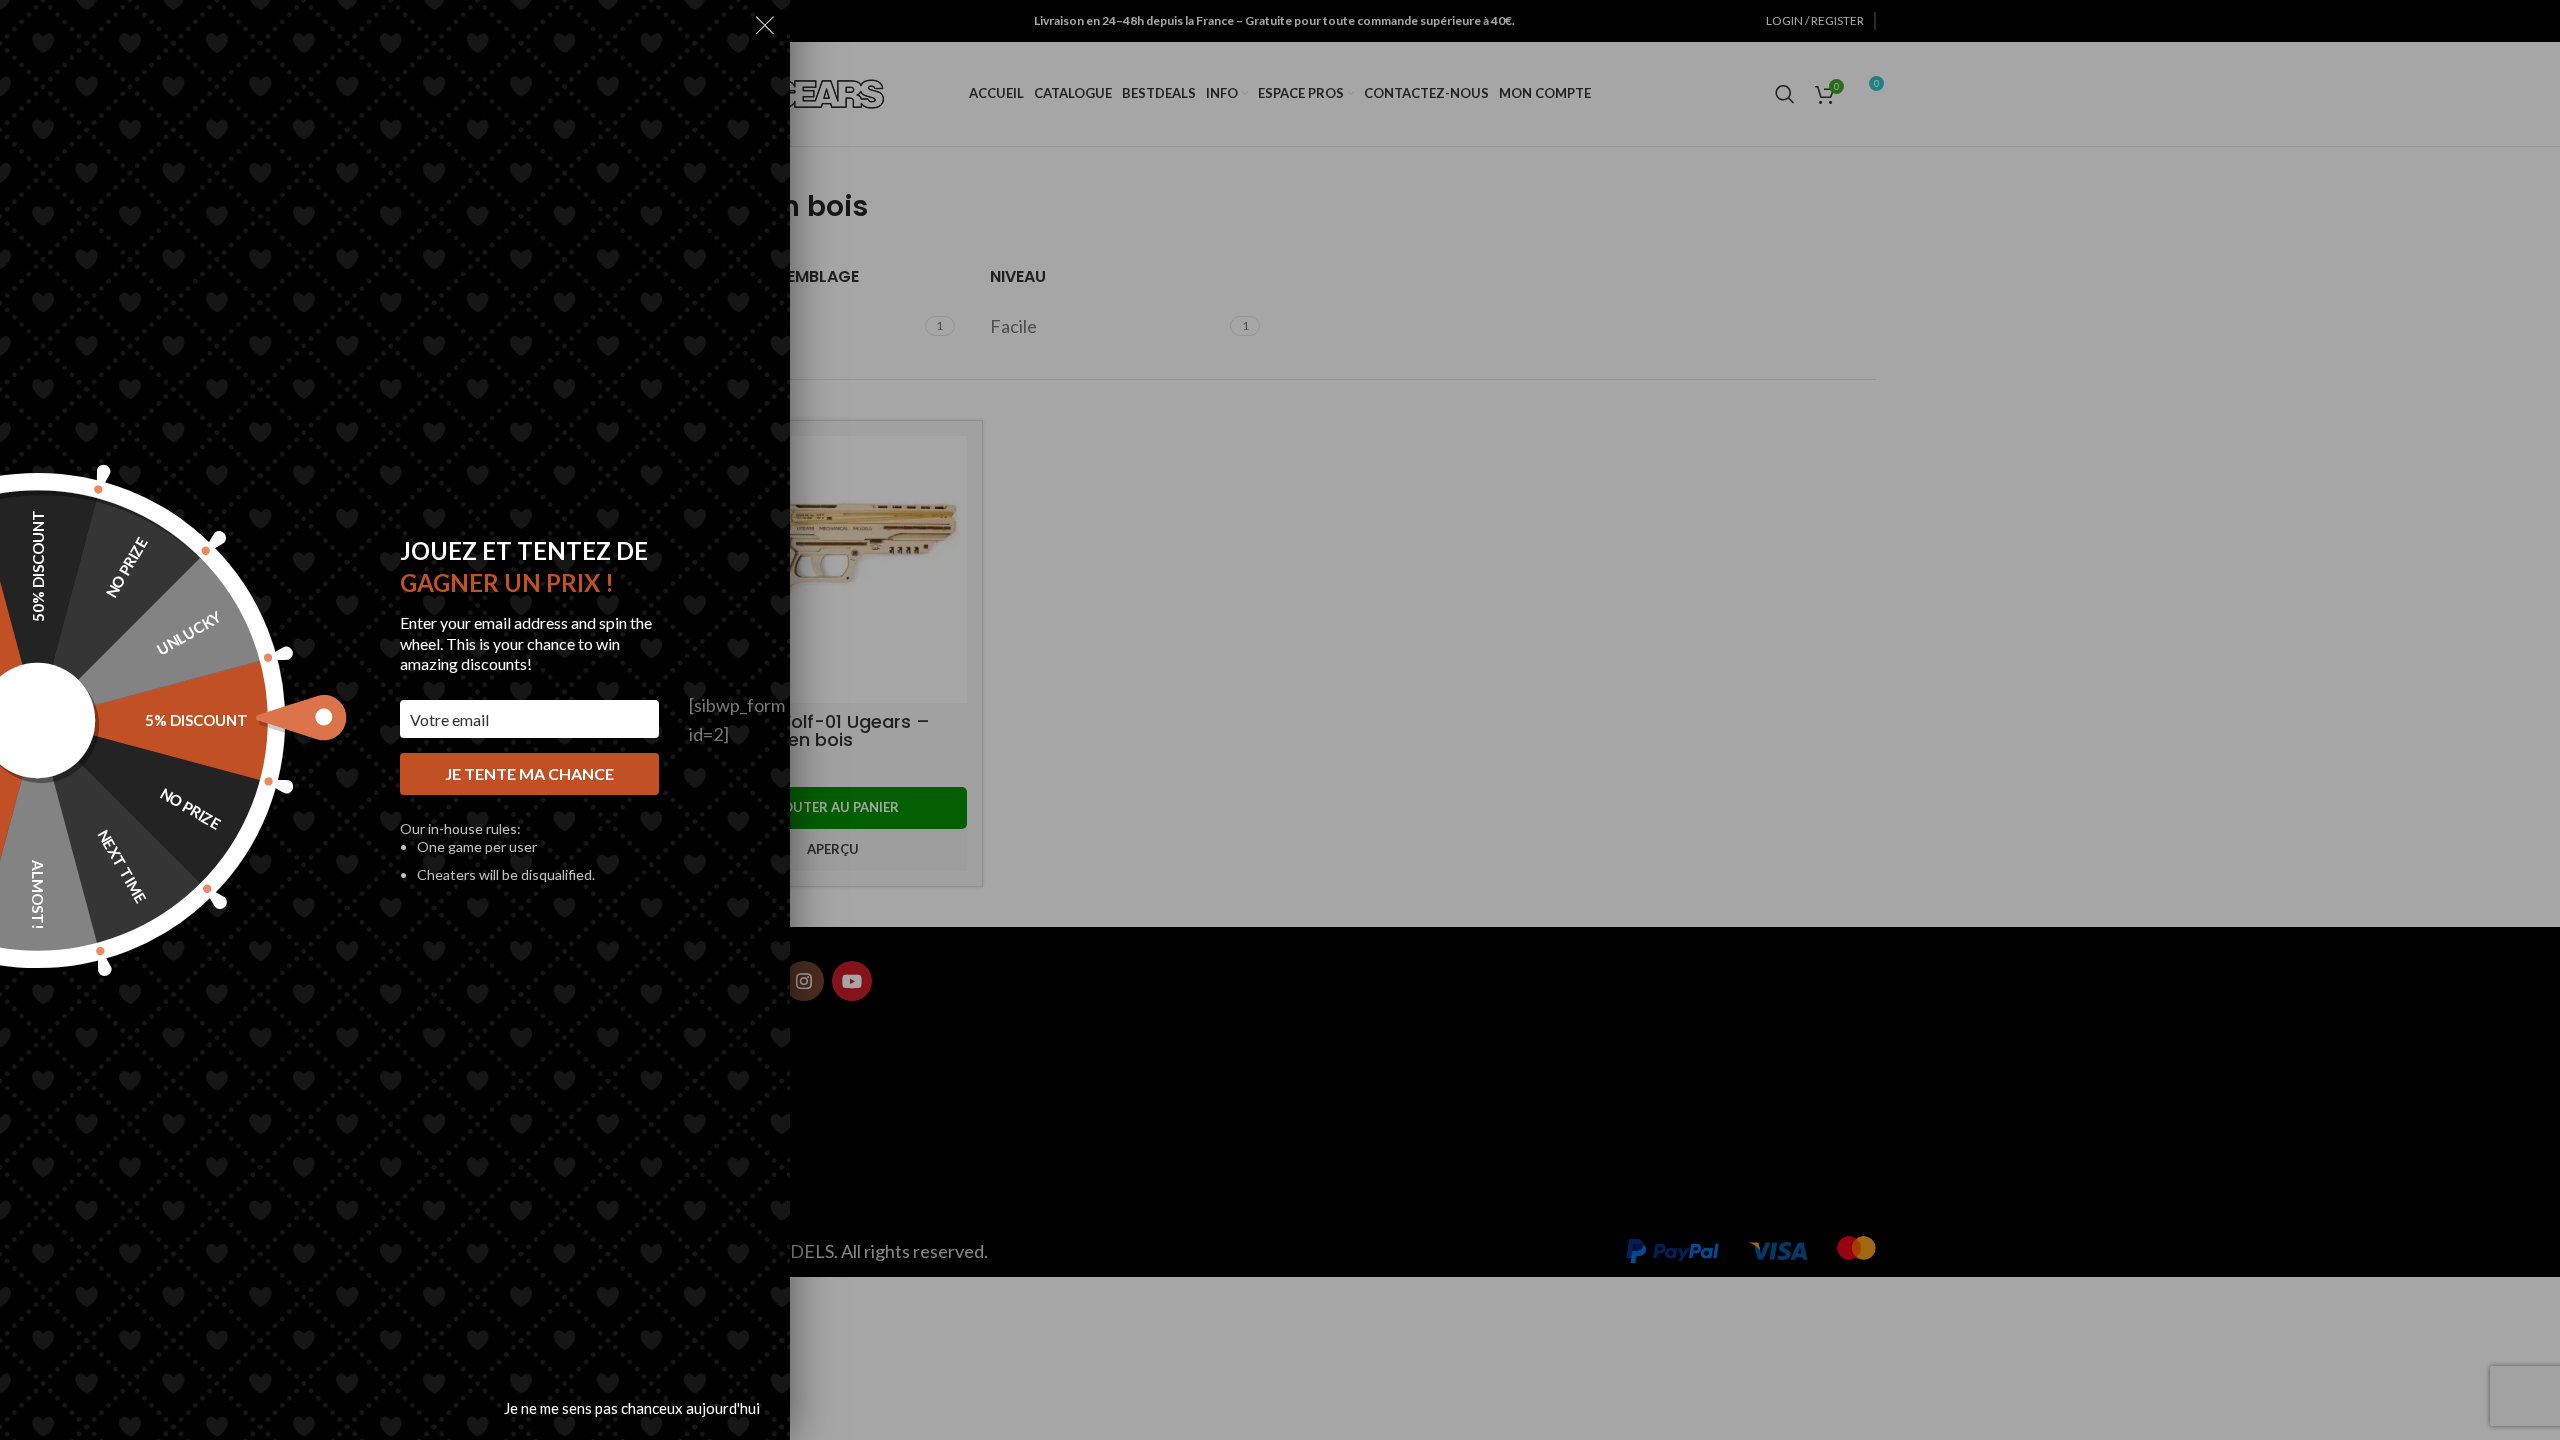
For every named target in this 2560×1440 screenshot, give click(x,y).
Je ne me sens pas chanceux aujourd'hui (632, 1408)
